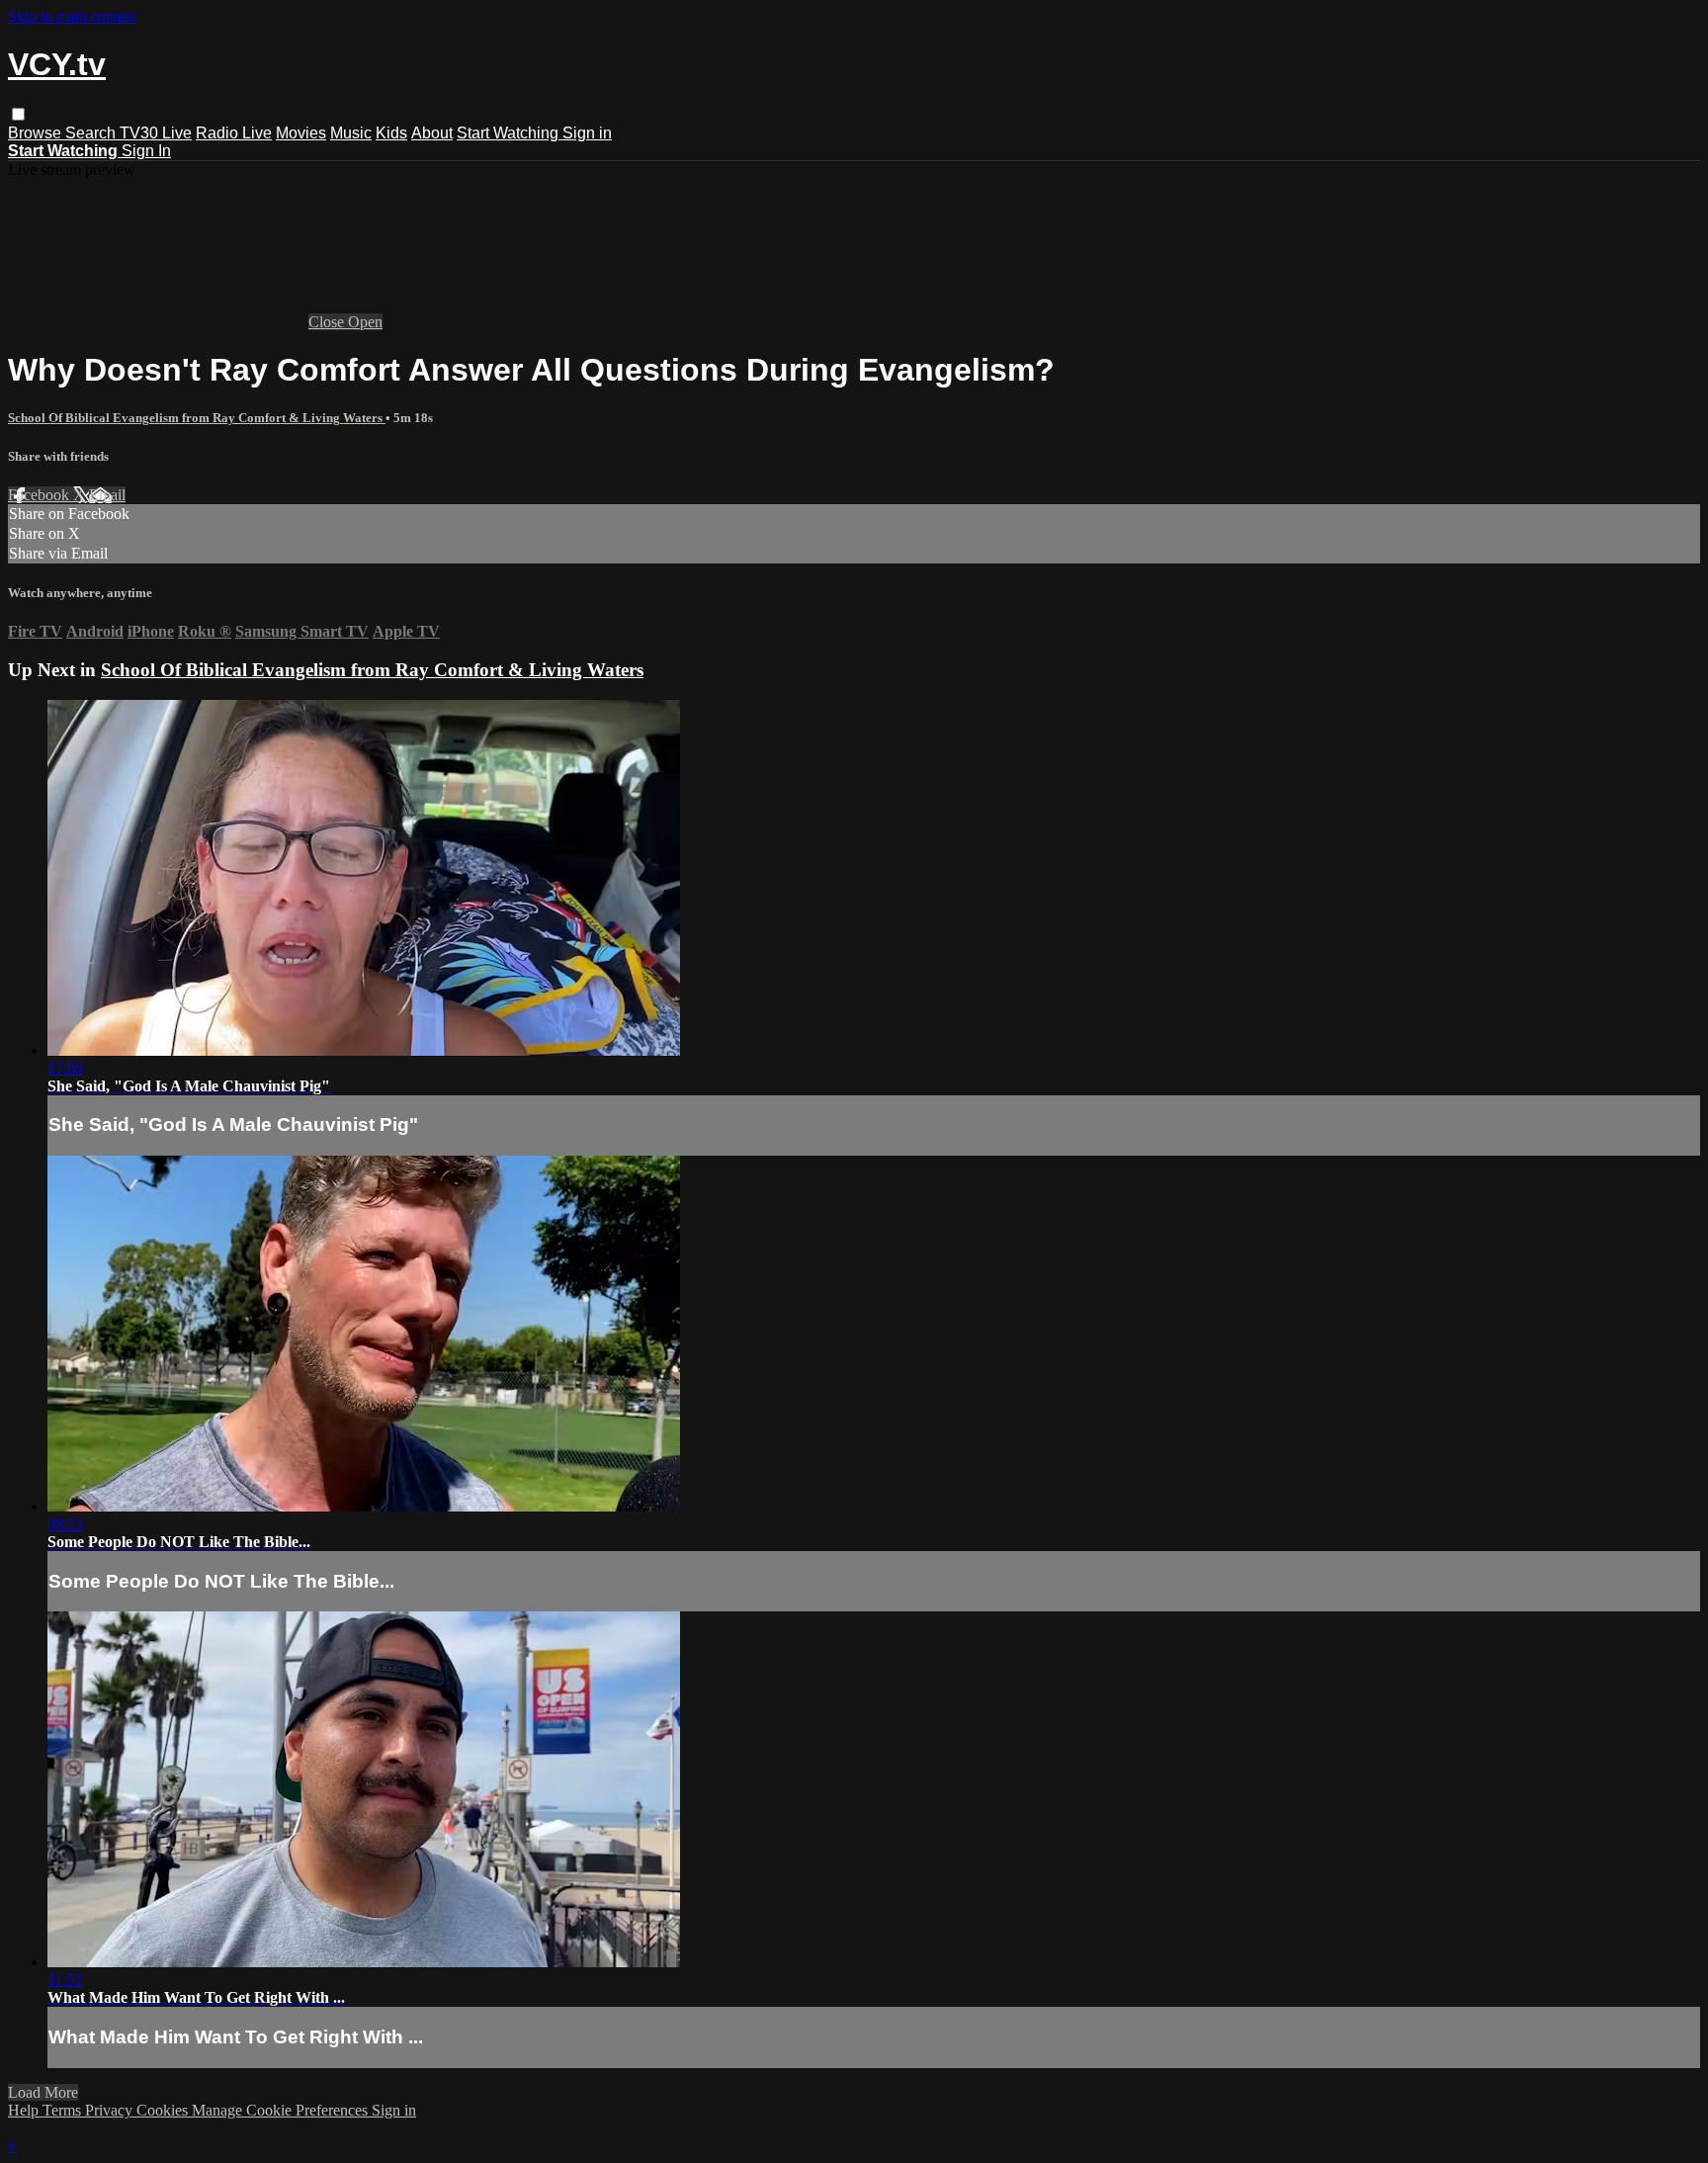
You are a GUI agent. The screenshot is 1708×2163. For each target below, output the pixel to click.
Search (92, 133)
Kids (391, 133)
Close (328, 322)
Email (107, 495)
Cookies (164, 2110)
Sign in (587, 133)
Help (25, 2110)
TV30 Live (156, 133)
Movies (301, 133)
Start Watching (510, 133)
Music (351, 133)
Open (365, 322)
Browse (37, 133)
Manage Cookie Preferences (282, 2110)
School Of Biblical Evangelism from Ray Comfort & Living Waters (197, 418)
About (432, 133)
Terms (64, 2110)
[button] (18, 114)
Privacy (111, 2110)
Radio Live (234, 133)
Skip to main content (72, 16)
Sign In (146, 151)
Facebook (41, 495)
